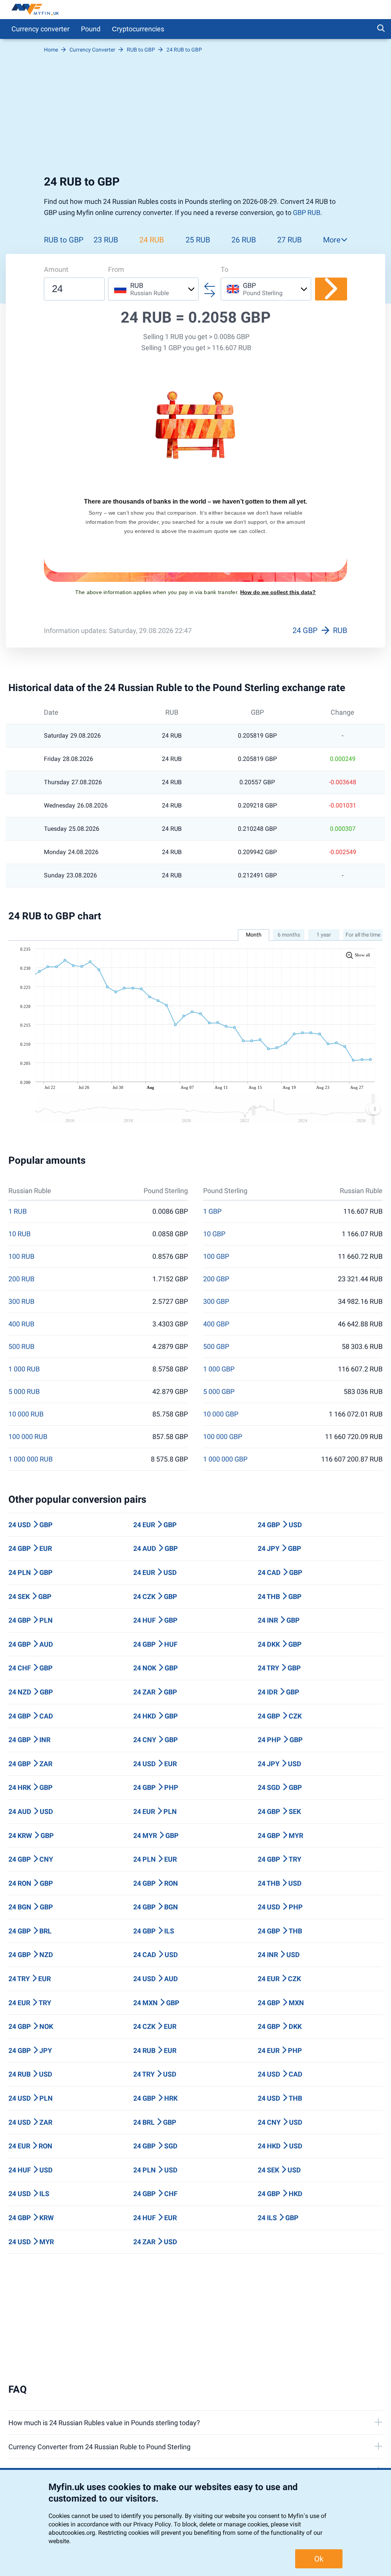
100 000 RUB (28, 1437)
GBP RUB (307, 212)
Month (254, 935)
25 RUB (198, 240)
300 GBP (216, 1302)
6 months (289, 935)
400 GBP (216, 1324)
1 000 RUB (24, 1369)
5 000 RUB (24, 1392)
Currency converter (40, 29)
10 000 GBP (221, 1414)
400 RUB (21, 1324)
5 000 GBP (219, 1392)
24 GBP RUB (320, 630)
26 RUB (244, 240)
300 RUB (21, 1302)
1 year (324, 935)
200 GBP (216, 1279)
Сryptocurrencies (138, 29)
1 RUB (18, 1211)
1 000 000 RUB (31, 1459)
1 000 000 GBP (225, 1459)
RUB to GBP (64, 240)
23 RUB (106, 240)
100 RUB (21, 1257)
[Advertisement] (195, 114)
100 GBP (216, 1257)
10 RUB (19, 1234)
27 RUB (289, 240)
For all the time (363, 935)
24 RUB (152, 240)
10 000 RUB (26, 1414)
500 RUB (21, 1347)
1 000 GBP (219, 1369)
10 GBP (214, 1234)
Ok (319, 2559)
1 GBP (212, 1211)
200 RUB (21, 1279)
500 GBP (216, 1347)
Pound (91, 29)
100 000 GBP (223, 1437)
